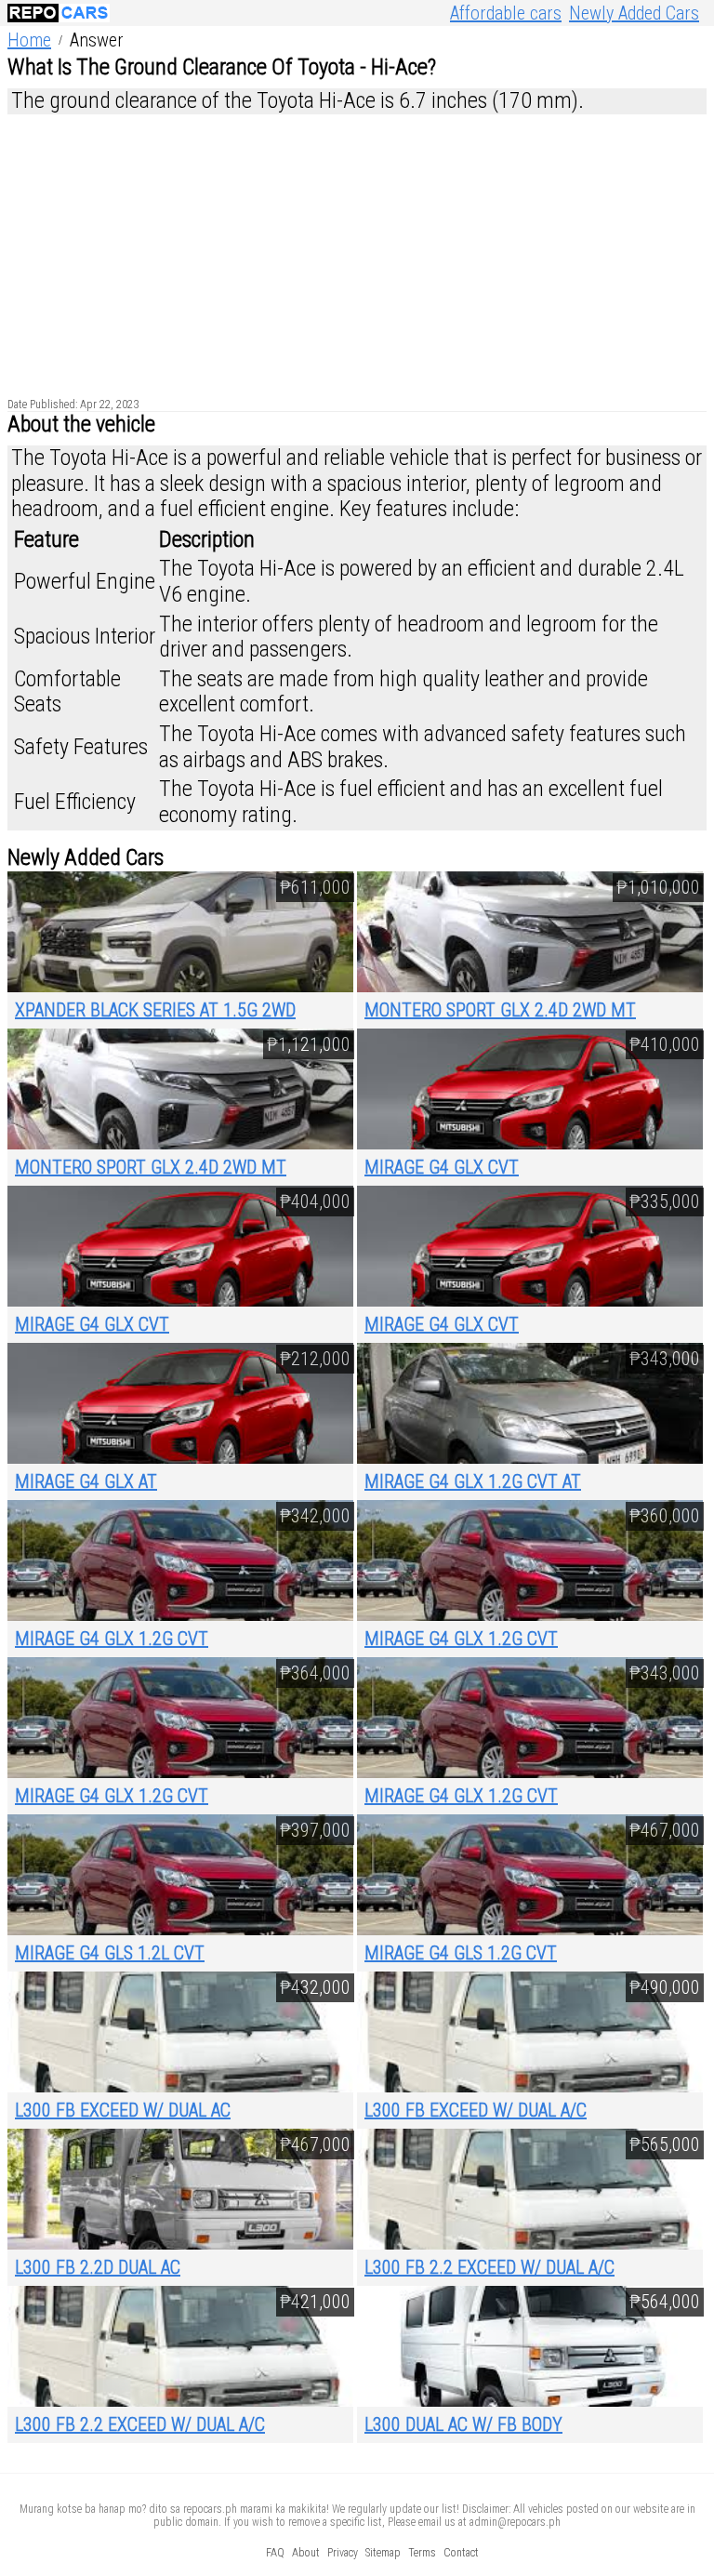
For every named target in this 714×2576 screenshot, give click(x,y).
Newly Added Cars (634, 13)
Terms (422, 2553)
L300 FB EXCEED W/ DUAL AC (123, 2110)
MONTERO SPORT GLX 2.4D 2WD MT (500, 1010)
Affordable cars (506, 13)
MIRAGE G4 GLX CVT (442, 1167)
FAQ (275, 2553)
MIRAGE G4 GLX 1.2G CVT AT (473, 1481)
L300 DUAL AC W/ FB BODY (463, 2424)
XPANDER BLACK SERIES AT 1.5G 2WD (155, 1010)
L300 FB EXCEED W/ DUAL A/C (476, 2110)
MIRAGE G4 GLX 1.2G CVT (112, 1639)
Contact (461, 2553)
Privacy (343, 2553)
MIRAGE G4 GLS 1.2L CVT (110, 1953)
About (306, 2553)
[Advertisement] (357, 252)
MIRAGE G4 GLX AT (86, 1481)
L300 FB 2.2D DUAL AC (98, 2267)
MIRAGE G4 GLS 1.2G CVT (461, 1953)
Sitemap (383, 2553)
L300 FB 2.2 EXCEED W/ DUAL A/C (489, 2267)
